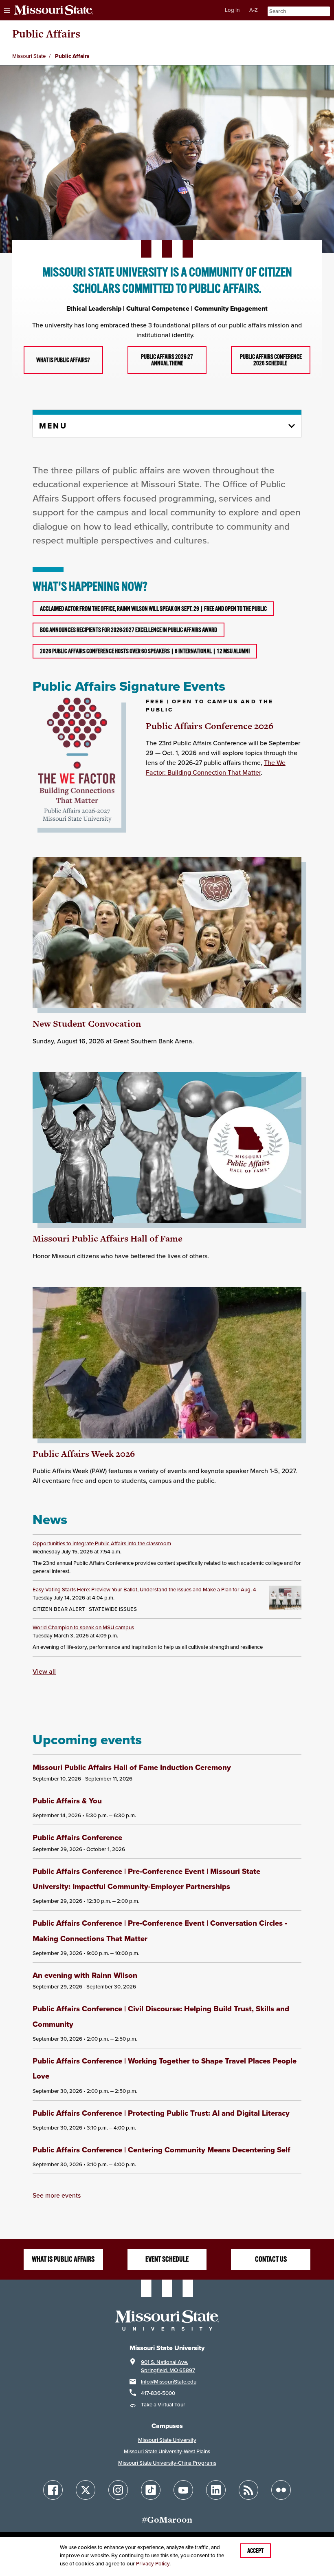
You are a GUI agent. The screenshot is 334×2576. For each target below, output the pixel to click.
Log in (232, 10)
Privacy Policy (153, 2564)
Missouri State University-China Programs (167, 2463)
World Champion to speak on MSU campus (83, 1627)
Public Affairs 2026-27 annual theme (167, 360)
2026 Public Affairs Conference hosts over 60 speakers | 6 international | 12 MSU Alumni (145, 651)
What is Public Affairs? (63, 360)
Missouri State (29, 56)
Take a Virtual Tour (163, 2405)
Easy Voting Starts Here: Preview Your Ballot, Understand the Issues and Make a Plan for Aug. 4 (144, 1590)
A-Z (254, 10)
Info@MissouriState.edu (169, 2382)
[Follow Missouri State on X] (86, 2490)
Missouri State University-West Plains (167, 2451)
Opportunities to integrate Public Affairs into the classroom (102, 1543)
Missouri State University (167, 2440)
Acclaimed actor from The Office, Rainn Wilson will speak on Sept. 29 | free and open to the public (153, 609)
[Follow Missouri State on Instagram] (118, 2490)
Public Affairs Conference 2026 (210, 726)
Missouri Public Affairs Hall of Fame (108, 1238)
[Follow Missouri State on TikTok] (151, 2490)
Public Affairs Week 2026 (84, 1454)
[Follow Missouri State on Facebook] (53, 2490)
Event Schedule (167, 2259)
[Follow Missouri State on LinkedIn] (216, 2490)
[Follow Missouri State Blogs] (248, 2490)
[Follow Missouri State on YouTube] (183, 2490)
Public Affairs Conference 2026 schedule (271, 360)
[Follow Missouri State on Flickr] (281, 2490)
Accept (255, 2551)
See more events (57, 2195)
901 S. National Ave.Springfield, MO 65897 (168, 2366)
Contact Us (271, 2259)
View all (44, 1671)
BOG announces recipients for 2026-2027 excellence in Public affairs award (129, 630)
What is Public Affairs (63, 2259)
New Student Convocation (87, 1024)
